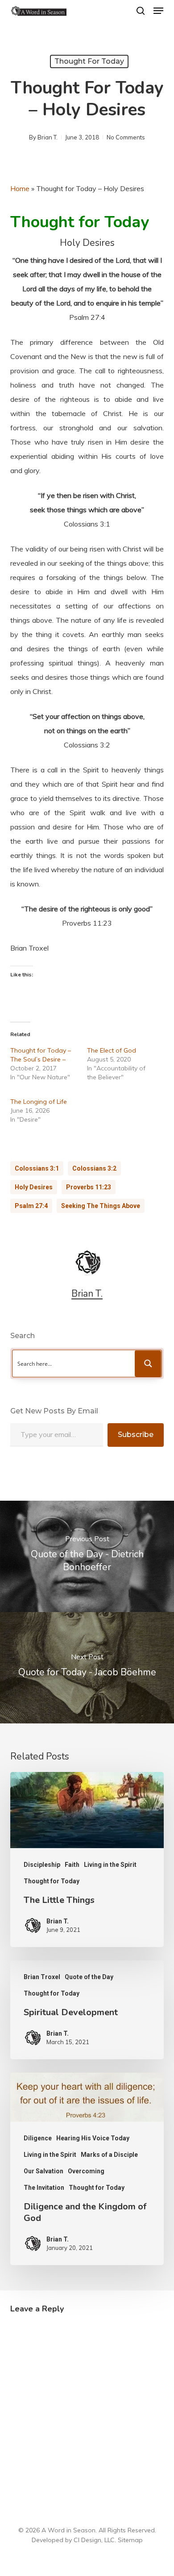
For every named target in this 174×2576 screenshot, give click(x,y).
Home (20, 188)
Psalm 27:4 (31, 1206)
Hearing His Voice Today (93, 2138)
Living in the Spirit (110, 1865)
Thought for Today (89, 61)
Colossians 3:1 (37, 1168)
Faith (72, 1865)
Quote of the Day (89, 1977)
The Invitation (44, 2188)
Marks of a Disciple (109, 2155)
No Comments (126, 137)
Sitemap (130, 2540)
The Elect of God (112, 1050)
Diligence (38, 2138)
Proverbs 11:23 (89, 1187)
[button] (158, 11)
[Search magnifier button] (148, 1364)
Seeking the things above (101, 1206)
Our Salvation (43, 2171)
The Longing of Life (39, 1102)
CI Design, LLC (94, 2540)
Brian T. (48, 137)
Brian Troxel (42, 1977)
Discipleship (42, 1865)
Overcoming (86, 2171)
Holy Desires (34, 1187)
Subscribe (136, 1435)
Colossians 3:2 (94, 1168)
